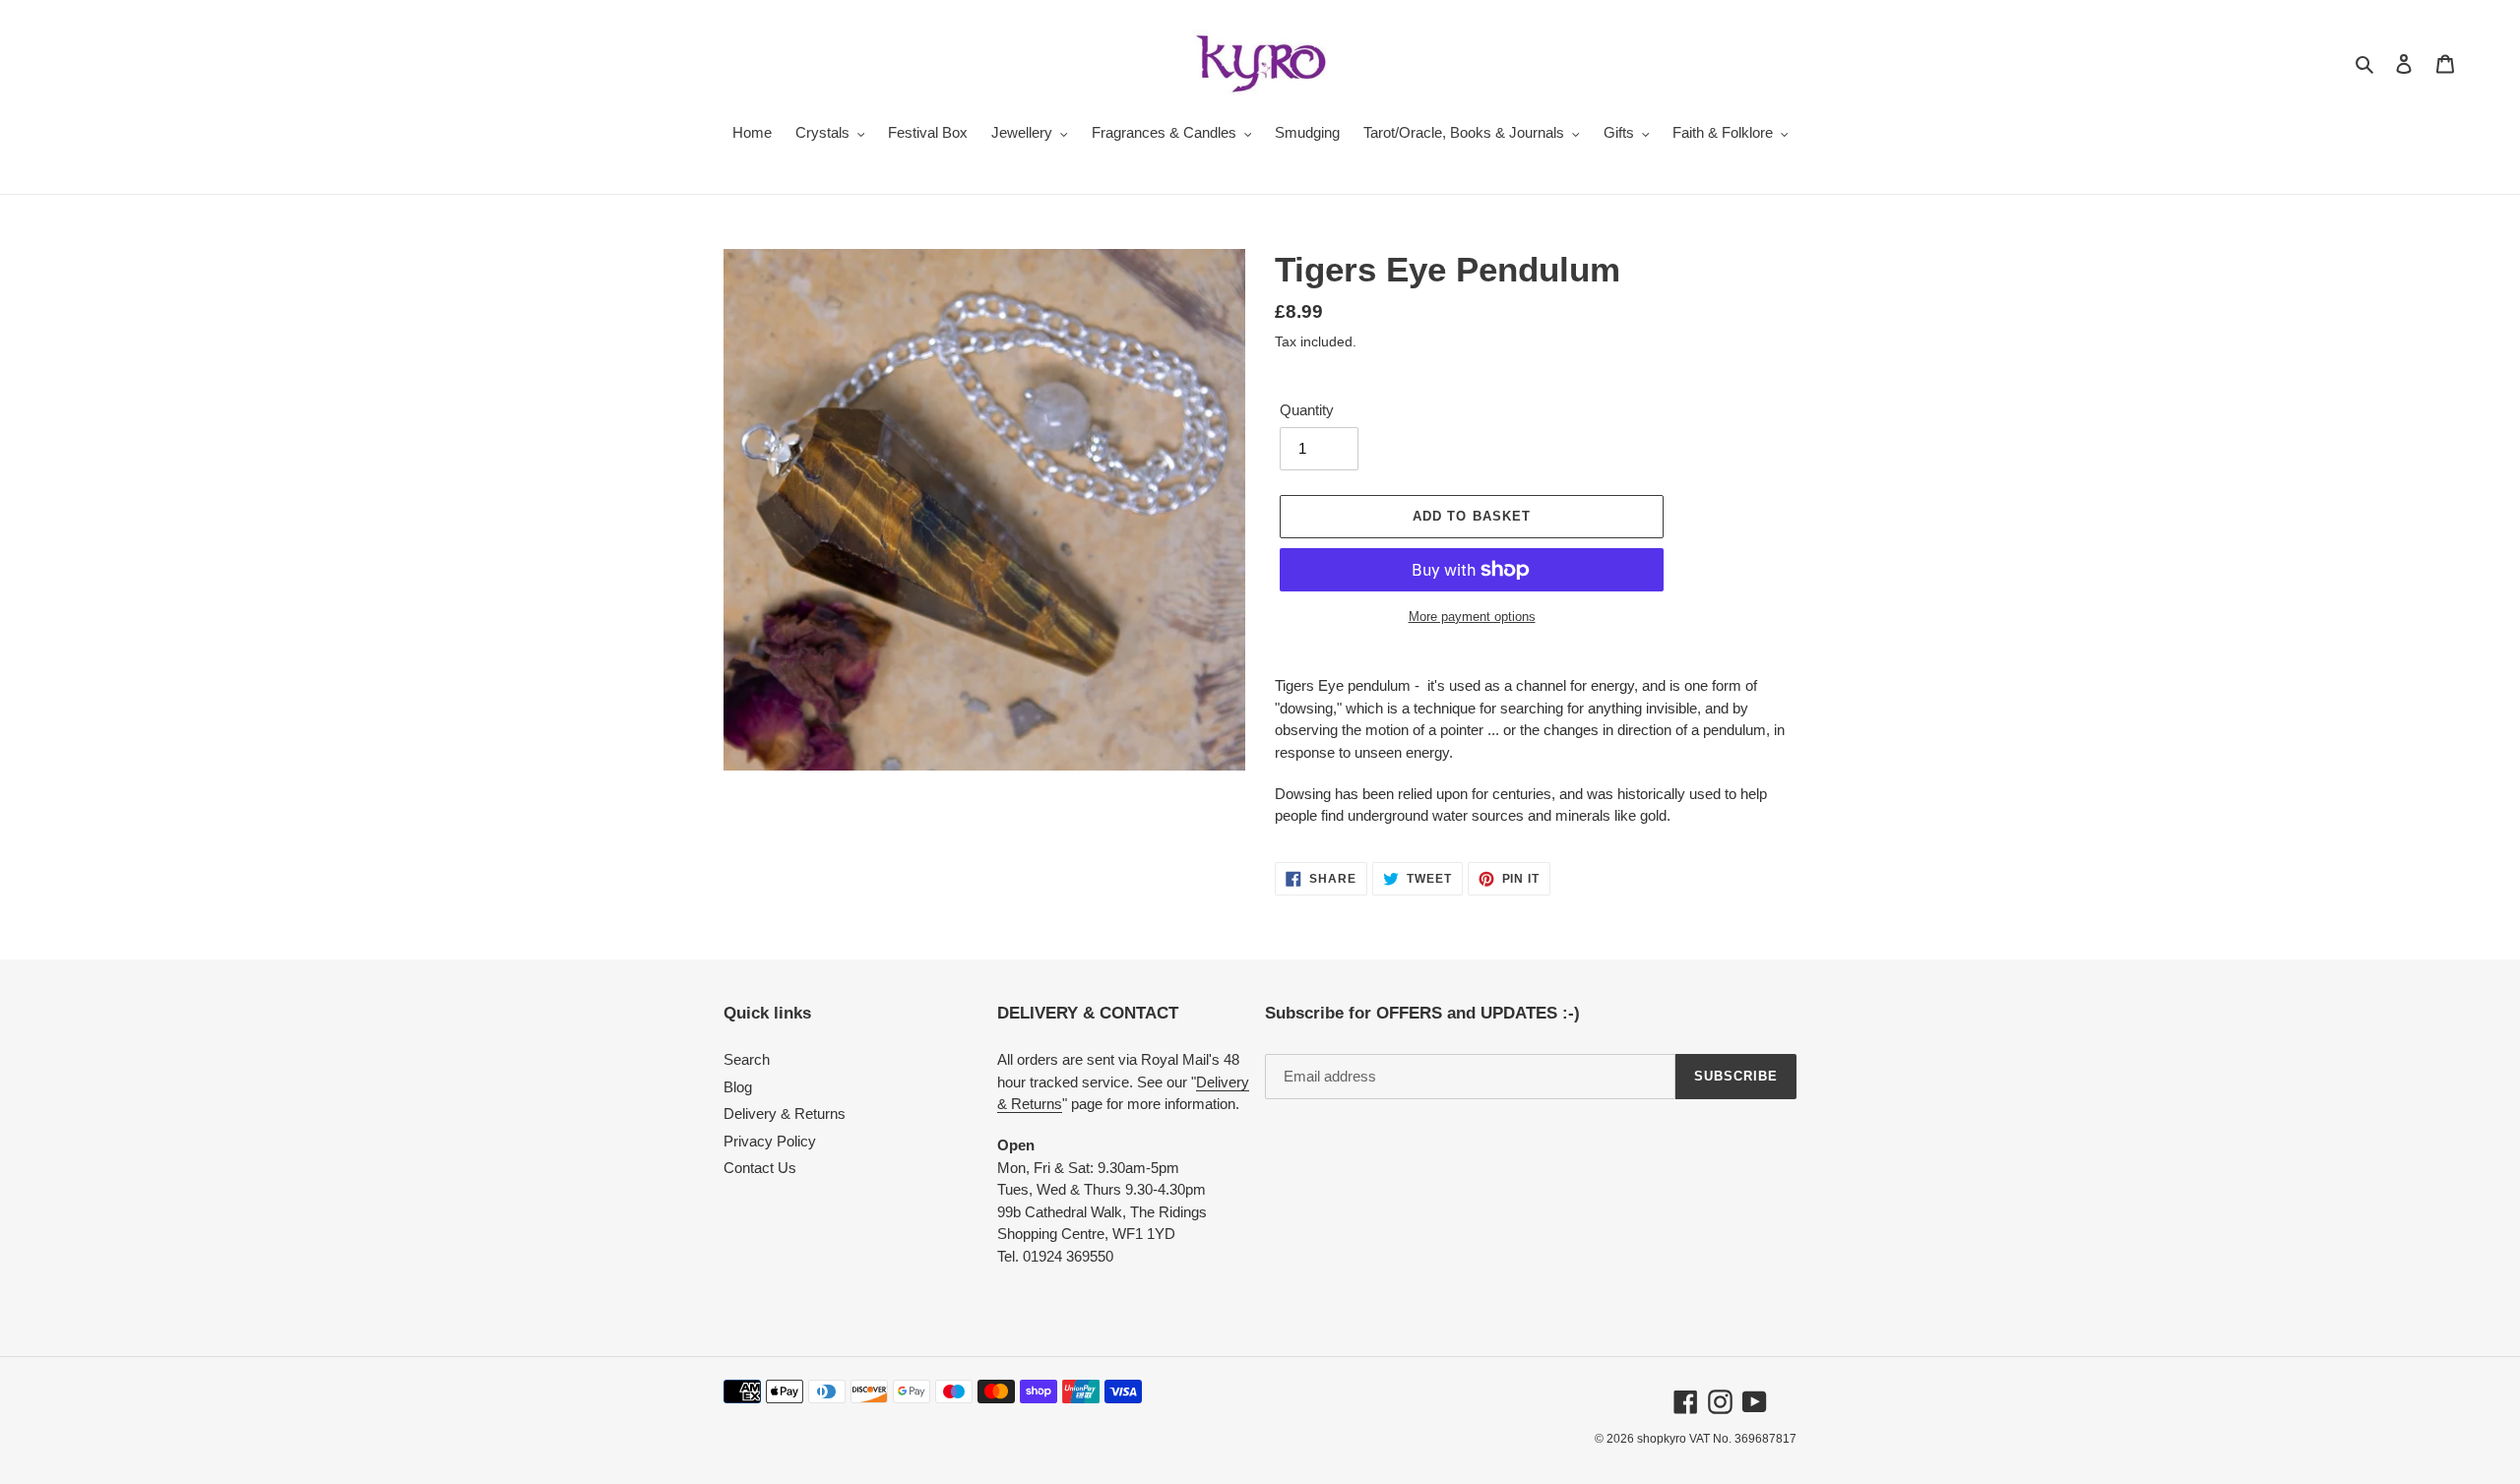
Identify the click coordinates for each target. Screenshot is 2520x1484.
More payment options (1472, 617)
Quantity (1307, 410)
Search (747, 1059)
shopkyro (1662, 1439)
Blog (738, 1087)
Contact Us (760, 1168)
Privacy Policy (770, 1141)
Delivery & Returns (785, 1113)
